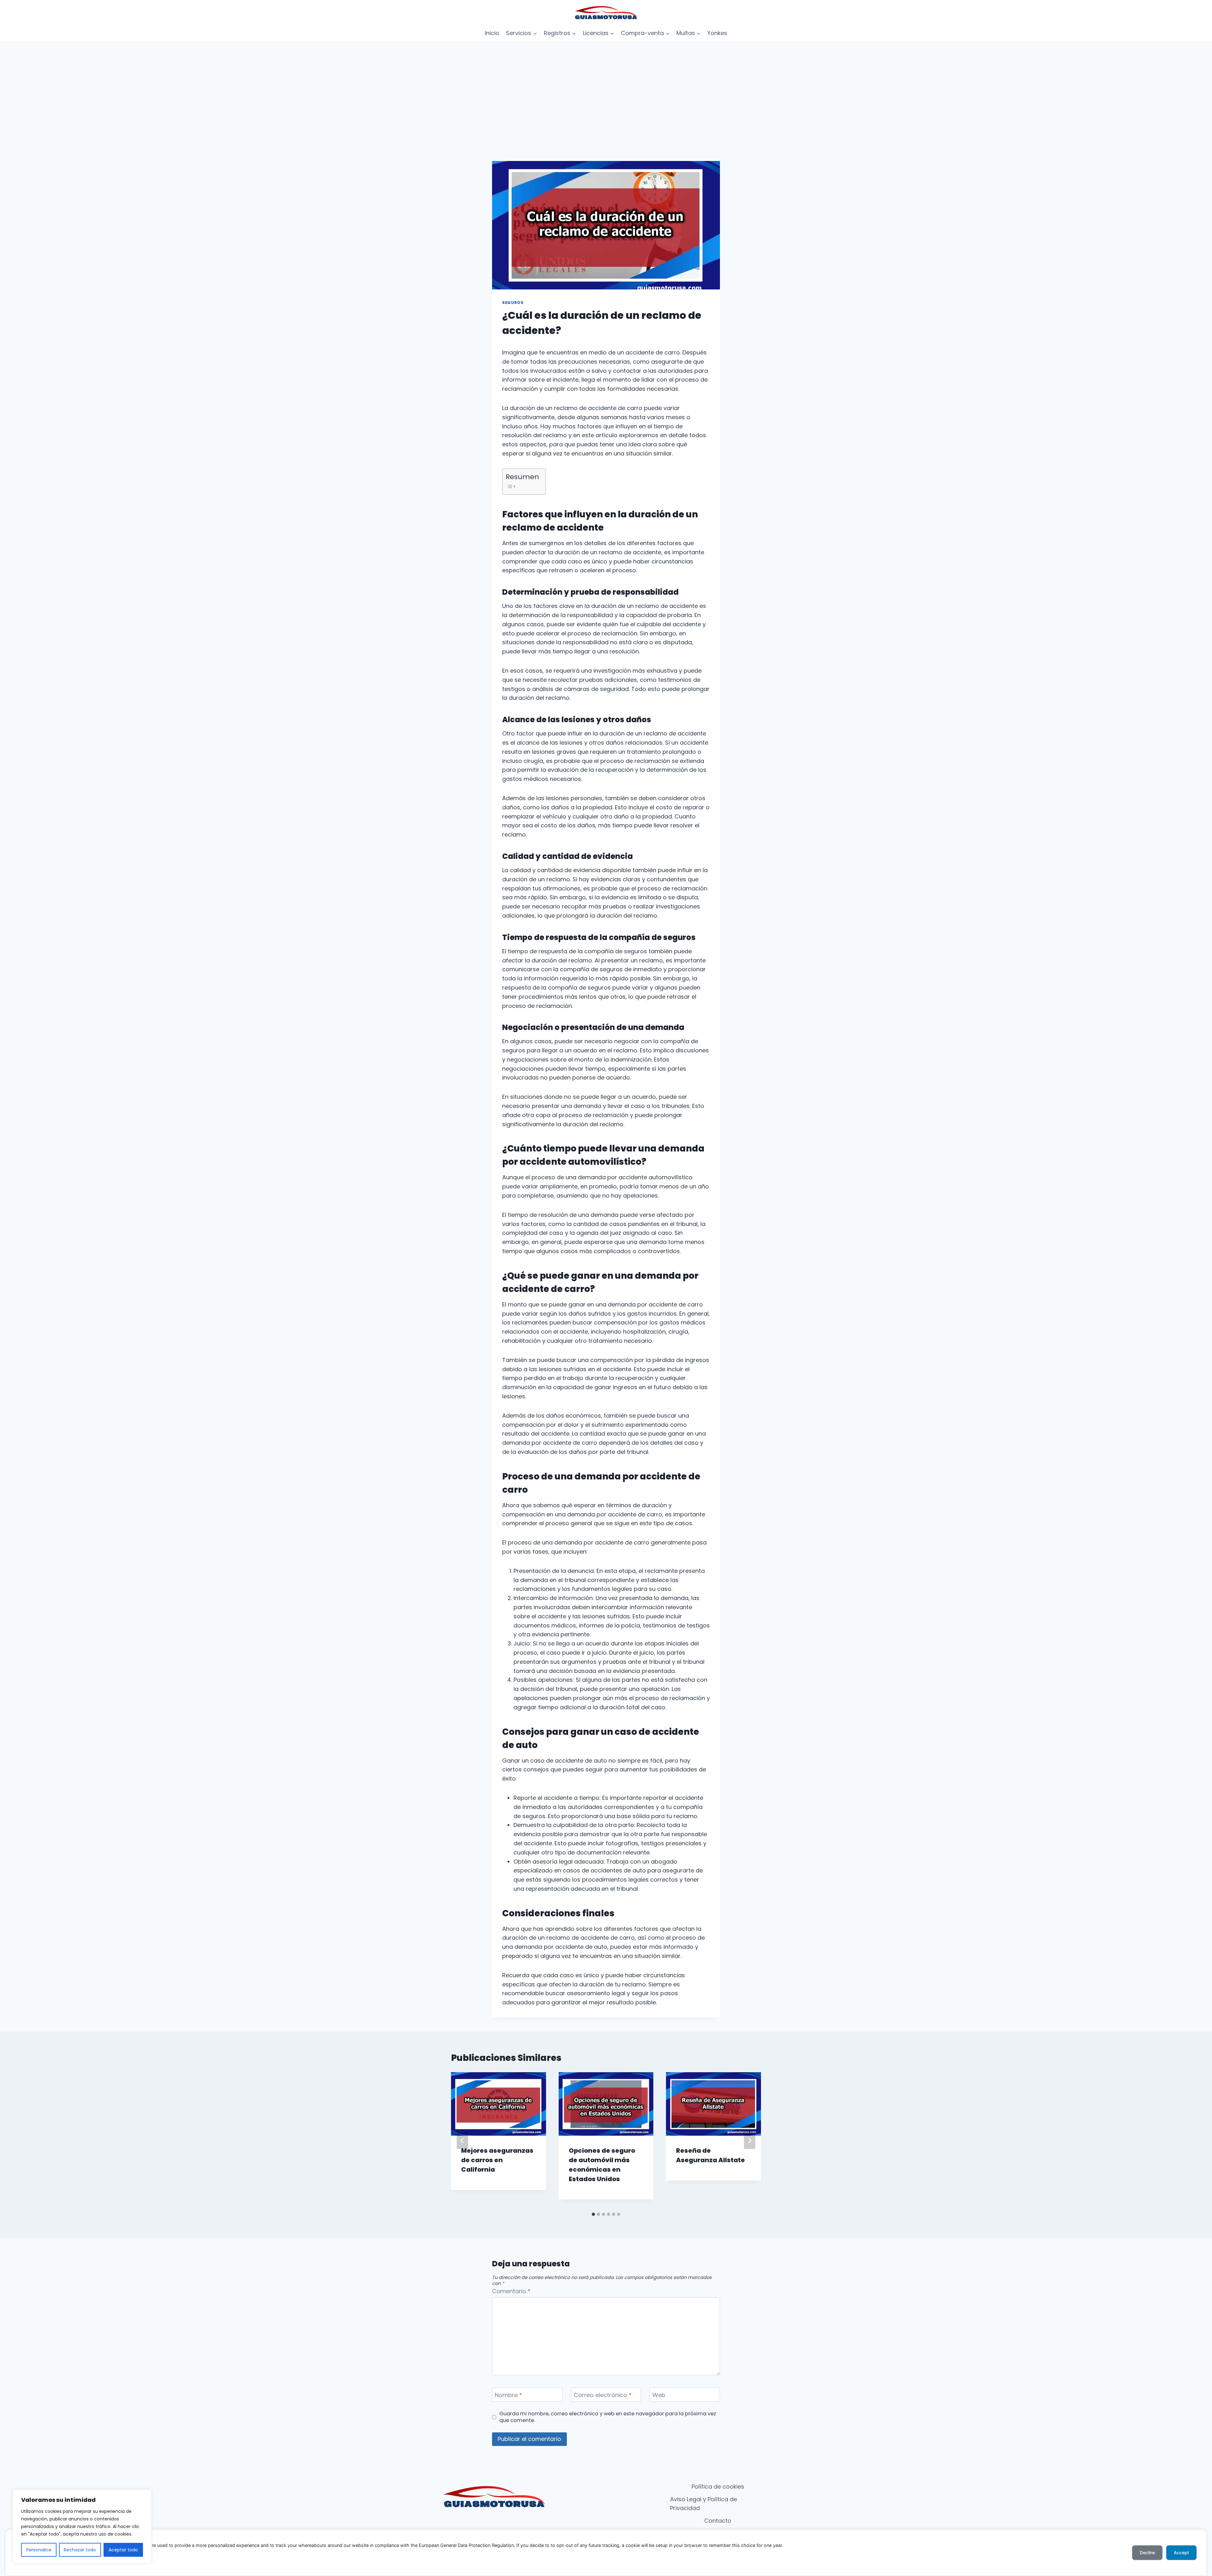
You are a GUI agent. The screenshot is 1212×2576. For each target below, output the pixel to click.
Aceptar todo (123, 2550)
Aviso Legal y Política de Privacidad (704, 2504)
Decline (1147, 2552)
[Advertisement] (606, 88)
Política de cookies (718, 2487)
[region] (82, 2526)
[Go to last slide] (462, 2140)
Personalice (39, 2550)
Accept (1181, 2552)
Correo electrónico (603, 2395)
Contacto (718, 2521)
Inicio (492, 33)
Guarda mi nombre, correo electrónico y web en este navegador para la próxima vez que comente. (608, 2417)
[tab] (593, 2214)
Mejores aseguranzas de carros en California (497, 2160)
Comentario (511, 2291)
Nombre (508, 2395)
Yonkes (717, 33)
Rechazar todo (80, 2550)
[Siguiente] (750, 2140)
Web (659, 2395)
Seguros (513, 303)
